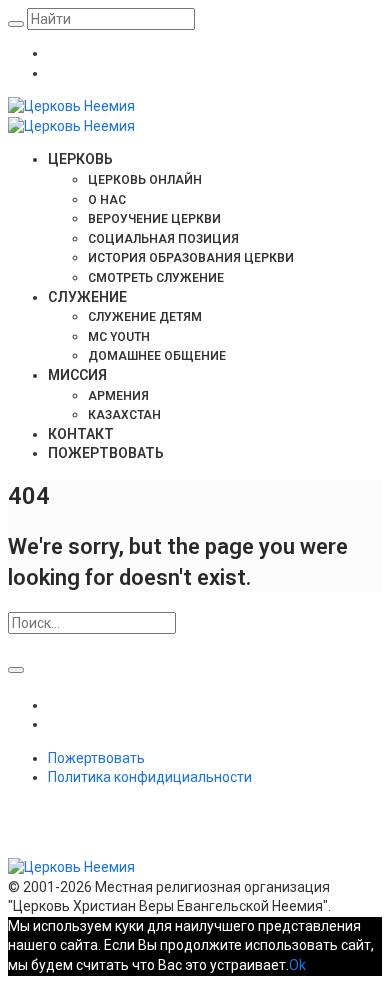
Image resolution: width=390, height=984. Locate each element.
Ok (297, 965)
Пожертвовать (96, 758)
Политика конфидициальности (150, 777)
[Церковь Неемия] (164, 867)
